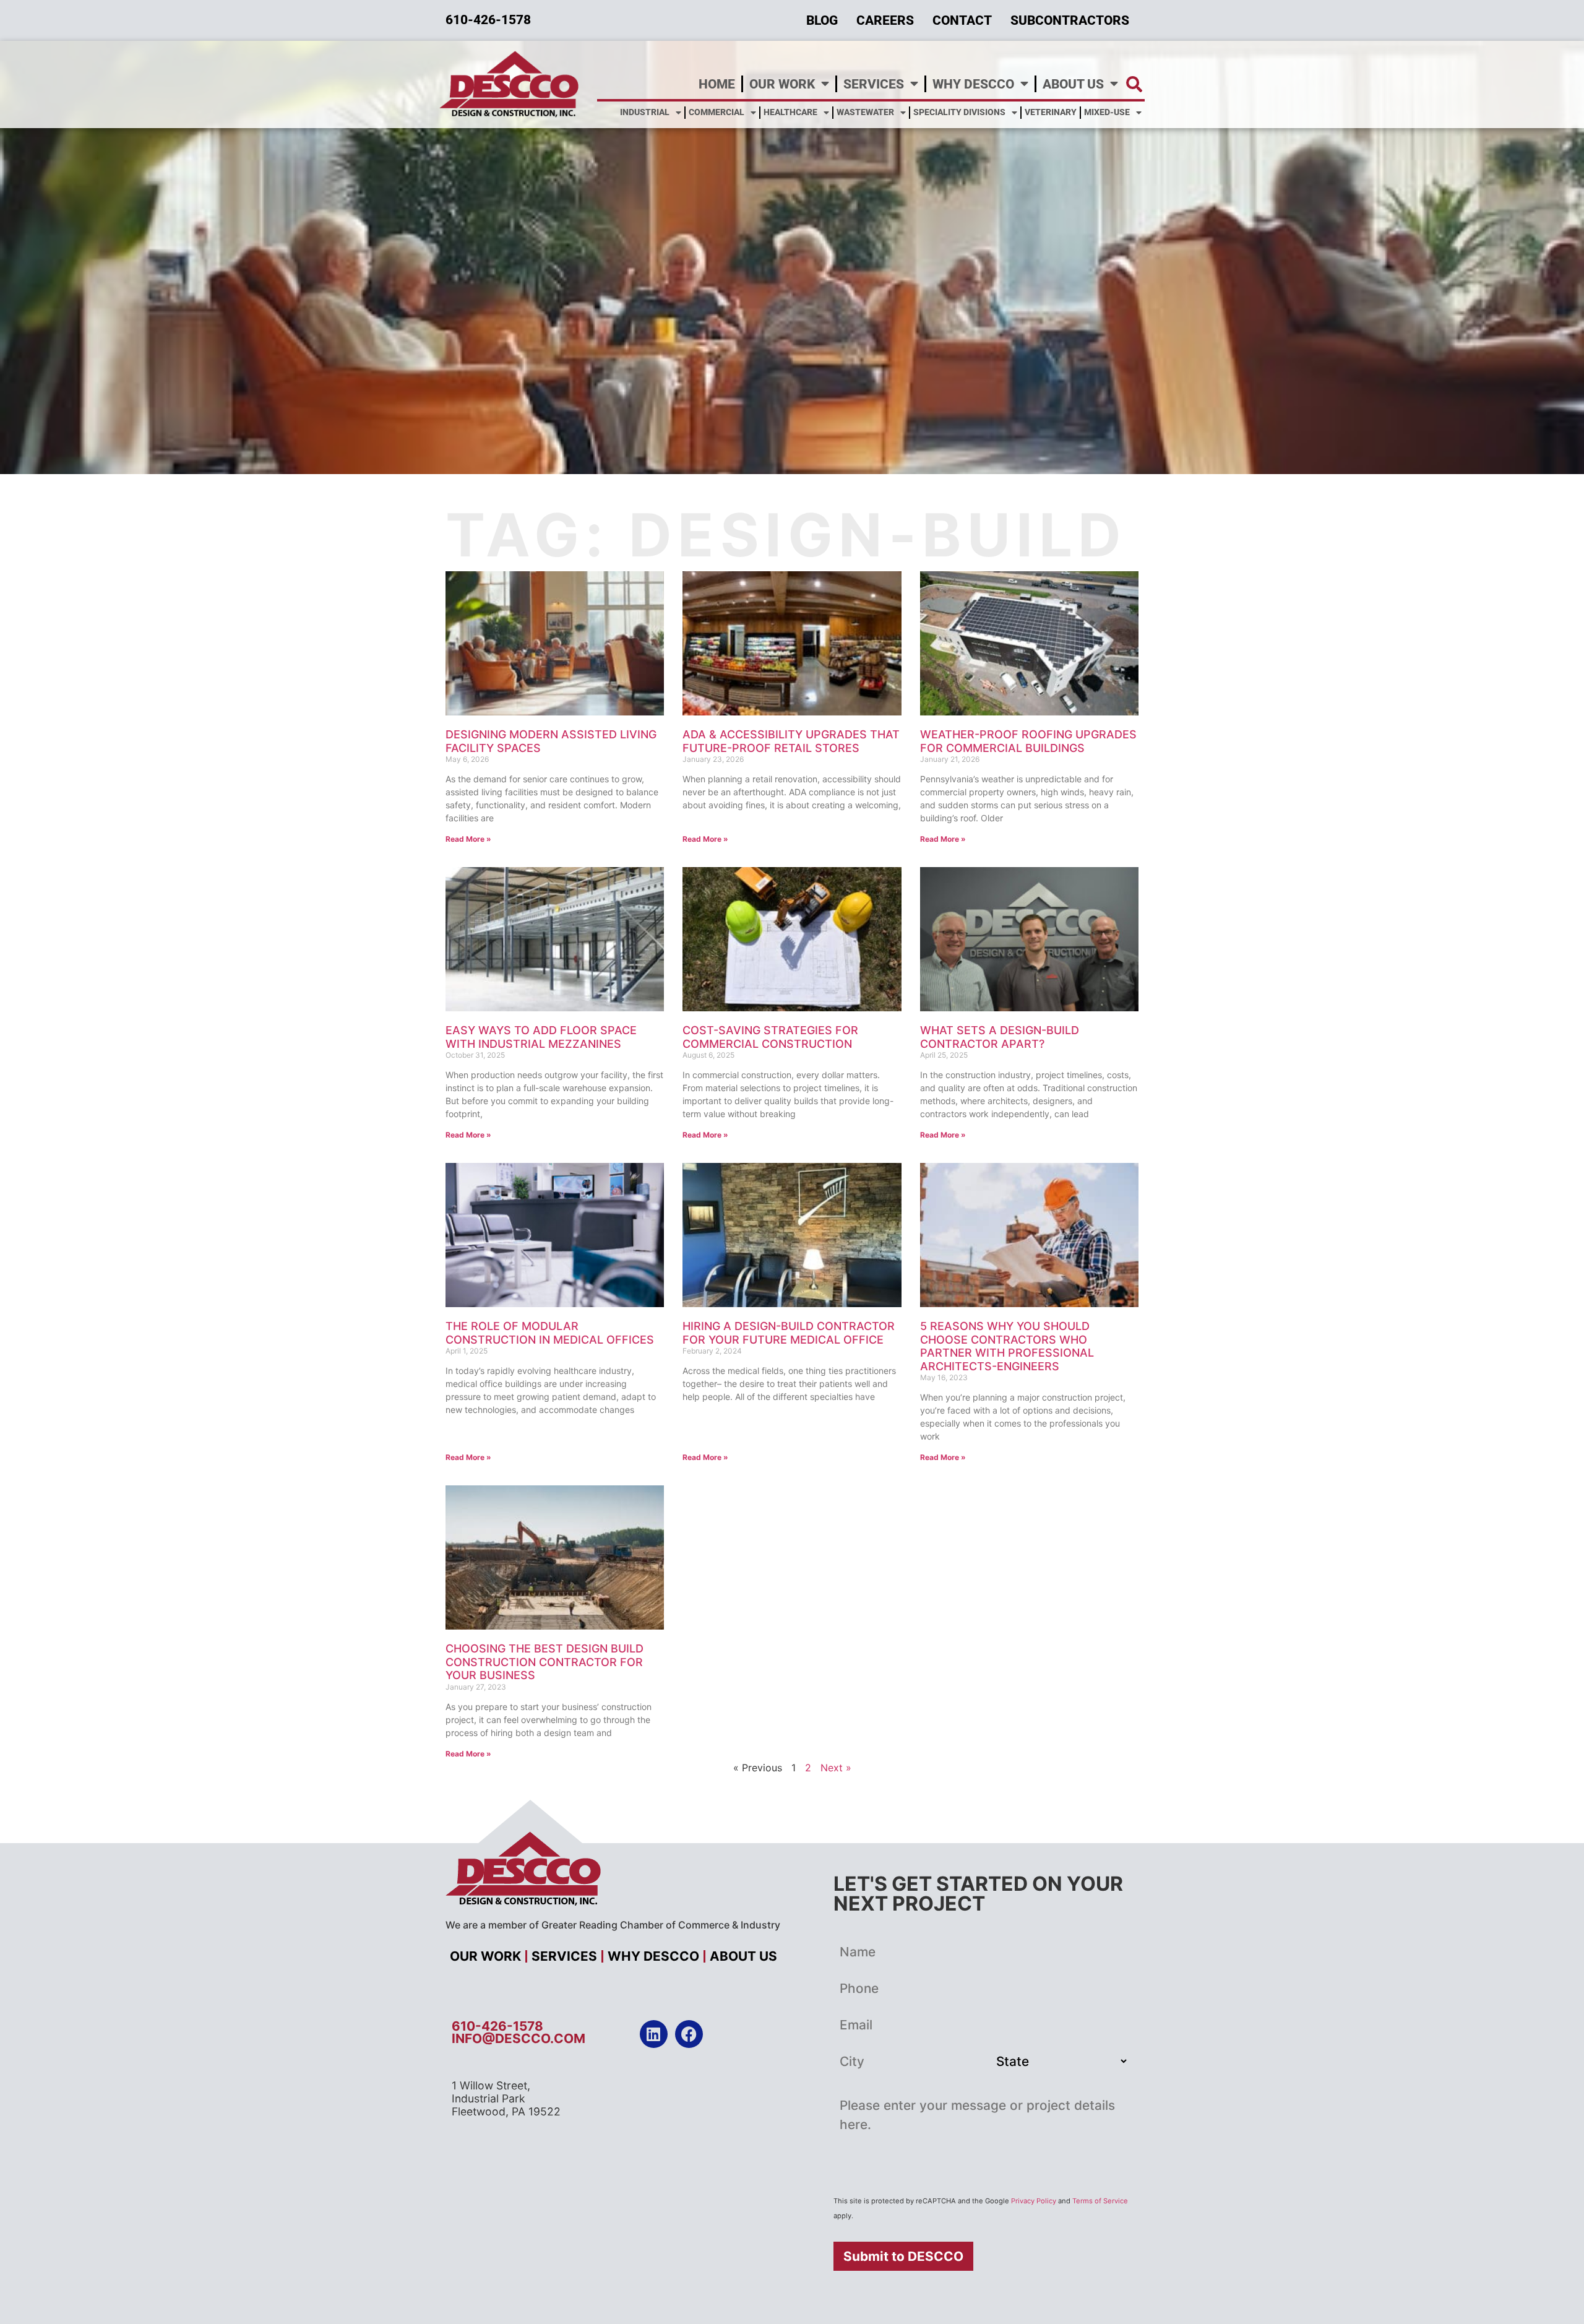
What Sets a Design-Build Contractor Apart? (1000, 1037)
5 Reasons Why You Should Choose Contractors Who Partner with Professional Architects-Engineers (1007, 1346)
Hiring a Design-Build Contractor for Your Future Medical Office (789, 1333)
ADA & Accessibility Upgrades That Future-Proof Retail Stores (791, 741)
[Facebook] (689, 2034)
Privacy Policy (1034, 2201)
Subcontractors (1070, 20)
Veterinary (1051, 112)
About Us (1073, 84)
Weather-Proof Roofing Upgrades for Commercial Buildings (1028, 741)
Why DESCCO (973, 84)
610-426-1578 (497, 2026)
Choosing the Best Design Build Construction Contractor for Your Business (544, 1662)
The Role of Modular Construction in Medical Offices (550, 1333)
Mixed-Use (1107, 112)
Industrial (645, 112)
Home (717, 84)
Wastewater (865, 112)
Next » (836, 1768)
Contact (962, 20)
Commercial (717, 112)
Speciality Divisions (959, 112)
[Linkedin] (654, 2034)
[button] (1134, 84)
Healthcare (790, 112)
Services (874, 84)
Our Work (782, 84)
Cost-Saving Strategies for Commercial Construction (770, 1037)
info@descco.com (519, 2038)
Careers (885, 20)
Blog (822, 20)
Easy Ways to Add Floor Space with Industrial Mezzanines (541, 1037)
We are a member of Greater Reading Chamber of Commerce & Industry (613, 1925)
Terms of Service (1100, 2201)
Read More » (468, 839)
